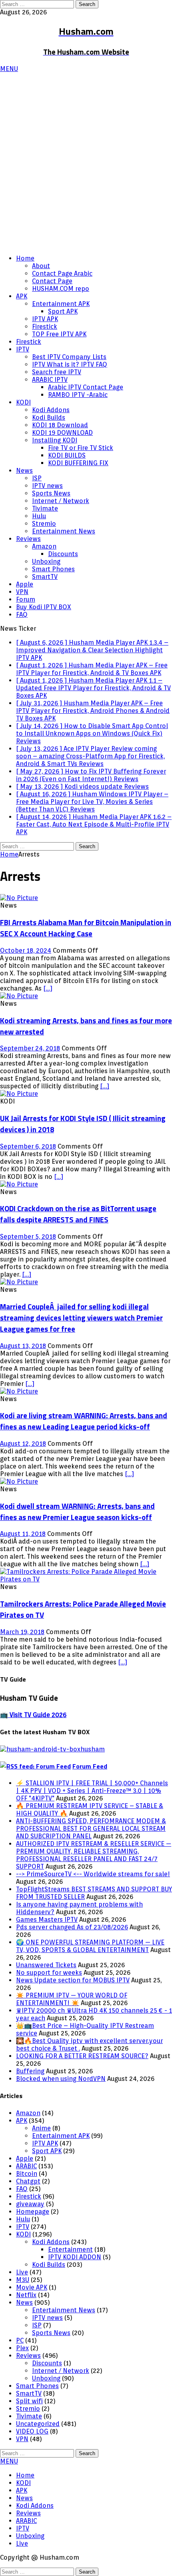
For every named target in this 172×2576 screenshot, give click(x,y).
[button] (9, 69)
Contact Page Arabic (62, 273)
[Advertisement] (86, 162)
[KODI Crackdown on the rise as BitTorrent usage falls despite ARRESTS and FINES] (19, 1184)
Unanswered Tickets (46, 1965)
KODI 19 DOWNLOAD (62, 433)
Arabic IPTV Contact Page (86, 387)
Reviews (28, 539)
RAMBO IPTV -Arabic (78, 395)
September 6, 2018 (28, 1146)
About (41, 266)
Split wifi (29, 2401)
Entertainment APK (61, 304)
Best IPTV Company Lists (69, 357)
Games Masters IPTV (47, 1920)
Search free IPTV (57, 372)
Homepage (33, 2212)
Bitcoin (27, 2174)
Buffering (30, 2071)
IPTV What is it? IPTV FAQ (70, 364)
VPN (22, 592)
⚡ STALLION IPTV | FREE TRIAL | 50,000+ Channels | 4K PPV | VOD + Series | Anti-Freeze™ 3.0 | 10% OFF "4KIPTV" (92, 1791)
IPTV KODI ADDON (75, 2257)
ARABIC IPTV (50, 380)
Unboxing (46, 562)
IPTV (23, 349)
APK (22, 296)
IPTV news (47, 486)
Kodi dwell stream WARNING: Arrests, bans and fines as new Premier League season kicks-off (77, 1512)
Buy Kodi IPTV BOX (44, 607)
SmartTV (45, 577)
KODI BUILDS (67, 455)
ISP (37, 478)
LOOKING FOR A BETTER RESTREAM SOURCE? (82, 2056)
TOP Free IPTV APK (59, 334)
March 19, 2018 (22, 1632)
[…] (48, 988)
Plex (22, 2348)
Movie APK (32, 2287)
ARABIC (26, 2166)
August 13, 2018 (23, 1346)
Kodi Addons (51, 410)
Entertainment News (64, 531)
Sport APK (63, 311)
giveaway (30, 2204)
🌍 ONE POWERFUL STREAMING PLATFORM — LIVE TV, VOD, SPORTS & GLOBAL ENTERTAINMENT (90, 1946)
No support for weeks (49, 1973)
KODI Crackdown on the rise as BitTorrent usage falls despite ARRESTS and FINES (78, 1214)
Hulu (39, 516)
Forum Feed (90, 1766)
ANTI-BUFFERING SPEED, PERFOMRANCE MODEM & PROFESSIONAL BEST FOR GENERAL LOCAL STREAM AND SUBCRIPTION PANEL (91, 1829)
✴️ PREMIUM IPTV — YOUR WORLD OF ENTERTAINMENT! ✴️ (72, 1999)
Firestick (45, 327)
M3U (23, 2280)
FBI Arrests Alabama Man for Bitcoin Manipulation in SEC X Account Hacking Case (86, 928)
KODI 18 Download (60, 425)
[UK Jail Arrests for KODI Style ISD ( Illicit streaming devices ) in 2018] (19, 1094)
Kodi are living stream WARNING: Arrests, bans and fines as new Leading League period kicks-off (84, 1421)
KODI (23, 402)
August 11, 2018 (23, 1534)
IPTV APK (45, 319)
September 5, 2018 (28, 1237)
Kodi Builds (49, 417)
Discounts (63, 554)
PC (20, 2340)
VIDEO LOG (32, 2431)
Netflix (26, 2295)
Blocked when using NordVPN (61, 2079)
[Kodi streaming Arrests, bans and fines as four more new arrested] (19, 996)
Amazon (44, 546)
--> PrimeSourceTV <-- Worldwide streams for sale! (93, 1874)
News (24, 471)
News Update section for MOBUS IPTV (73, 1980)
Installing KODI (55, 440)
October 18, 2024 (26, 950)
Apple (25, 584)
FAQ (22, 615)
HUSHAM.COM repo (61, 289)
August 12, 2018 (23, 1444)
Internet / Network (61, 501)
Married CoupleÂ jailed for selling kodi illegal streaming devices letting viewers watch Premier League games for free (81, 1318)
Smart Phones (53, 569)
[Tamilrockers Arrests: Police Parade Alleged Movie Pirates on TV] (86, 1579)
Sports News (51, 493)
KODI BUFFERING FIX (78, 463)
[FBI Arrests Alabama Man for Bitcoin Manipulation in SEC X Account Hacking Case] (19, 898)
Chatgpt (28, 2181)
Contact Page (52, 281)
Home (25, 258)
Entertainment (70, 2249)
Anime (41, 2128)
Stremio (44, 524)
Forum (26, 599)
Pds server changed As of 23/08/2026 (72, 1927)
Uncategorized (38, 2424)
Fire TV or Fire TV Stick (81, 448)
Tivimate (45, 508)
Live (22, 2272)
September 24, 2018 (30, 1048)
